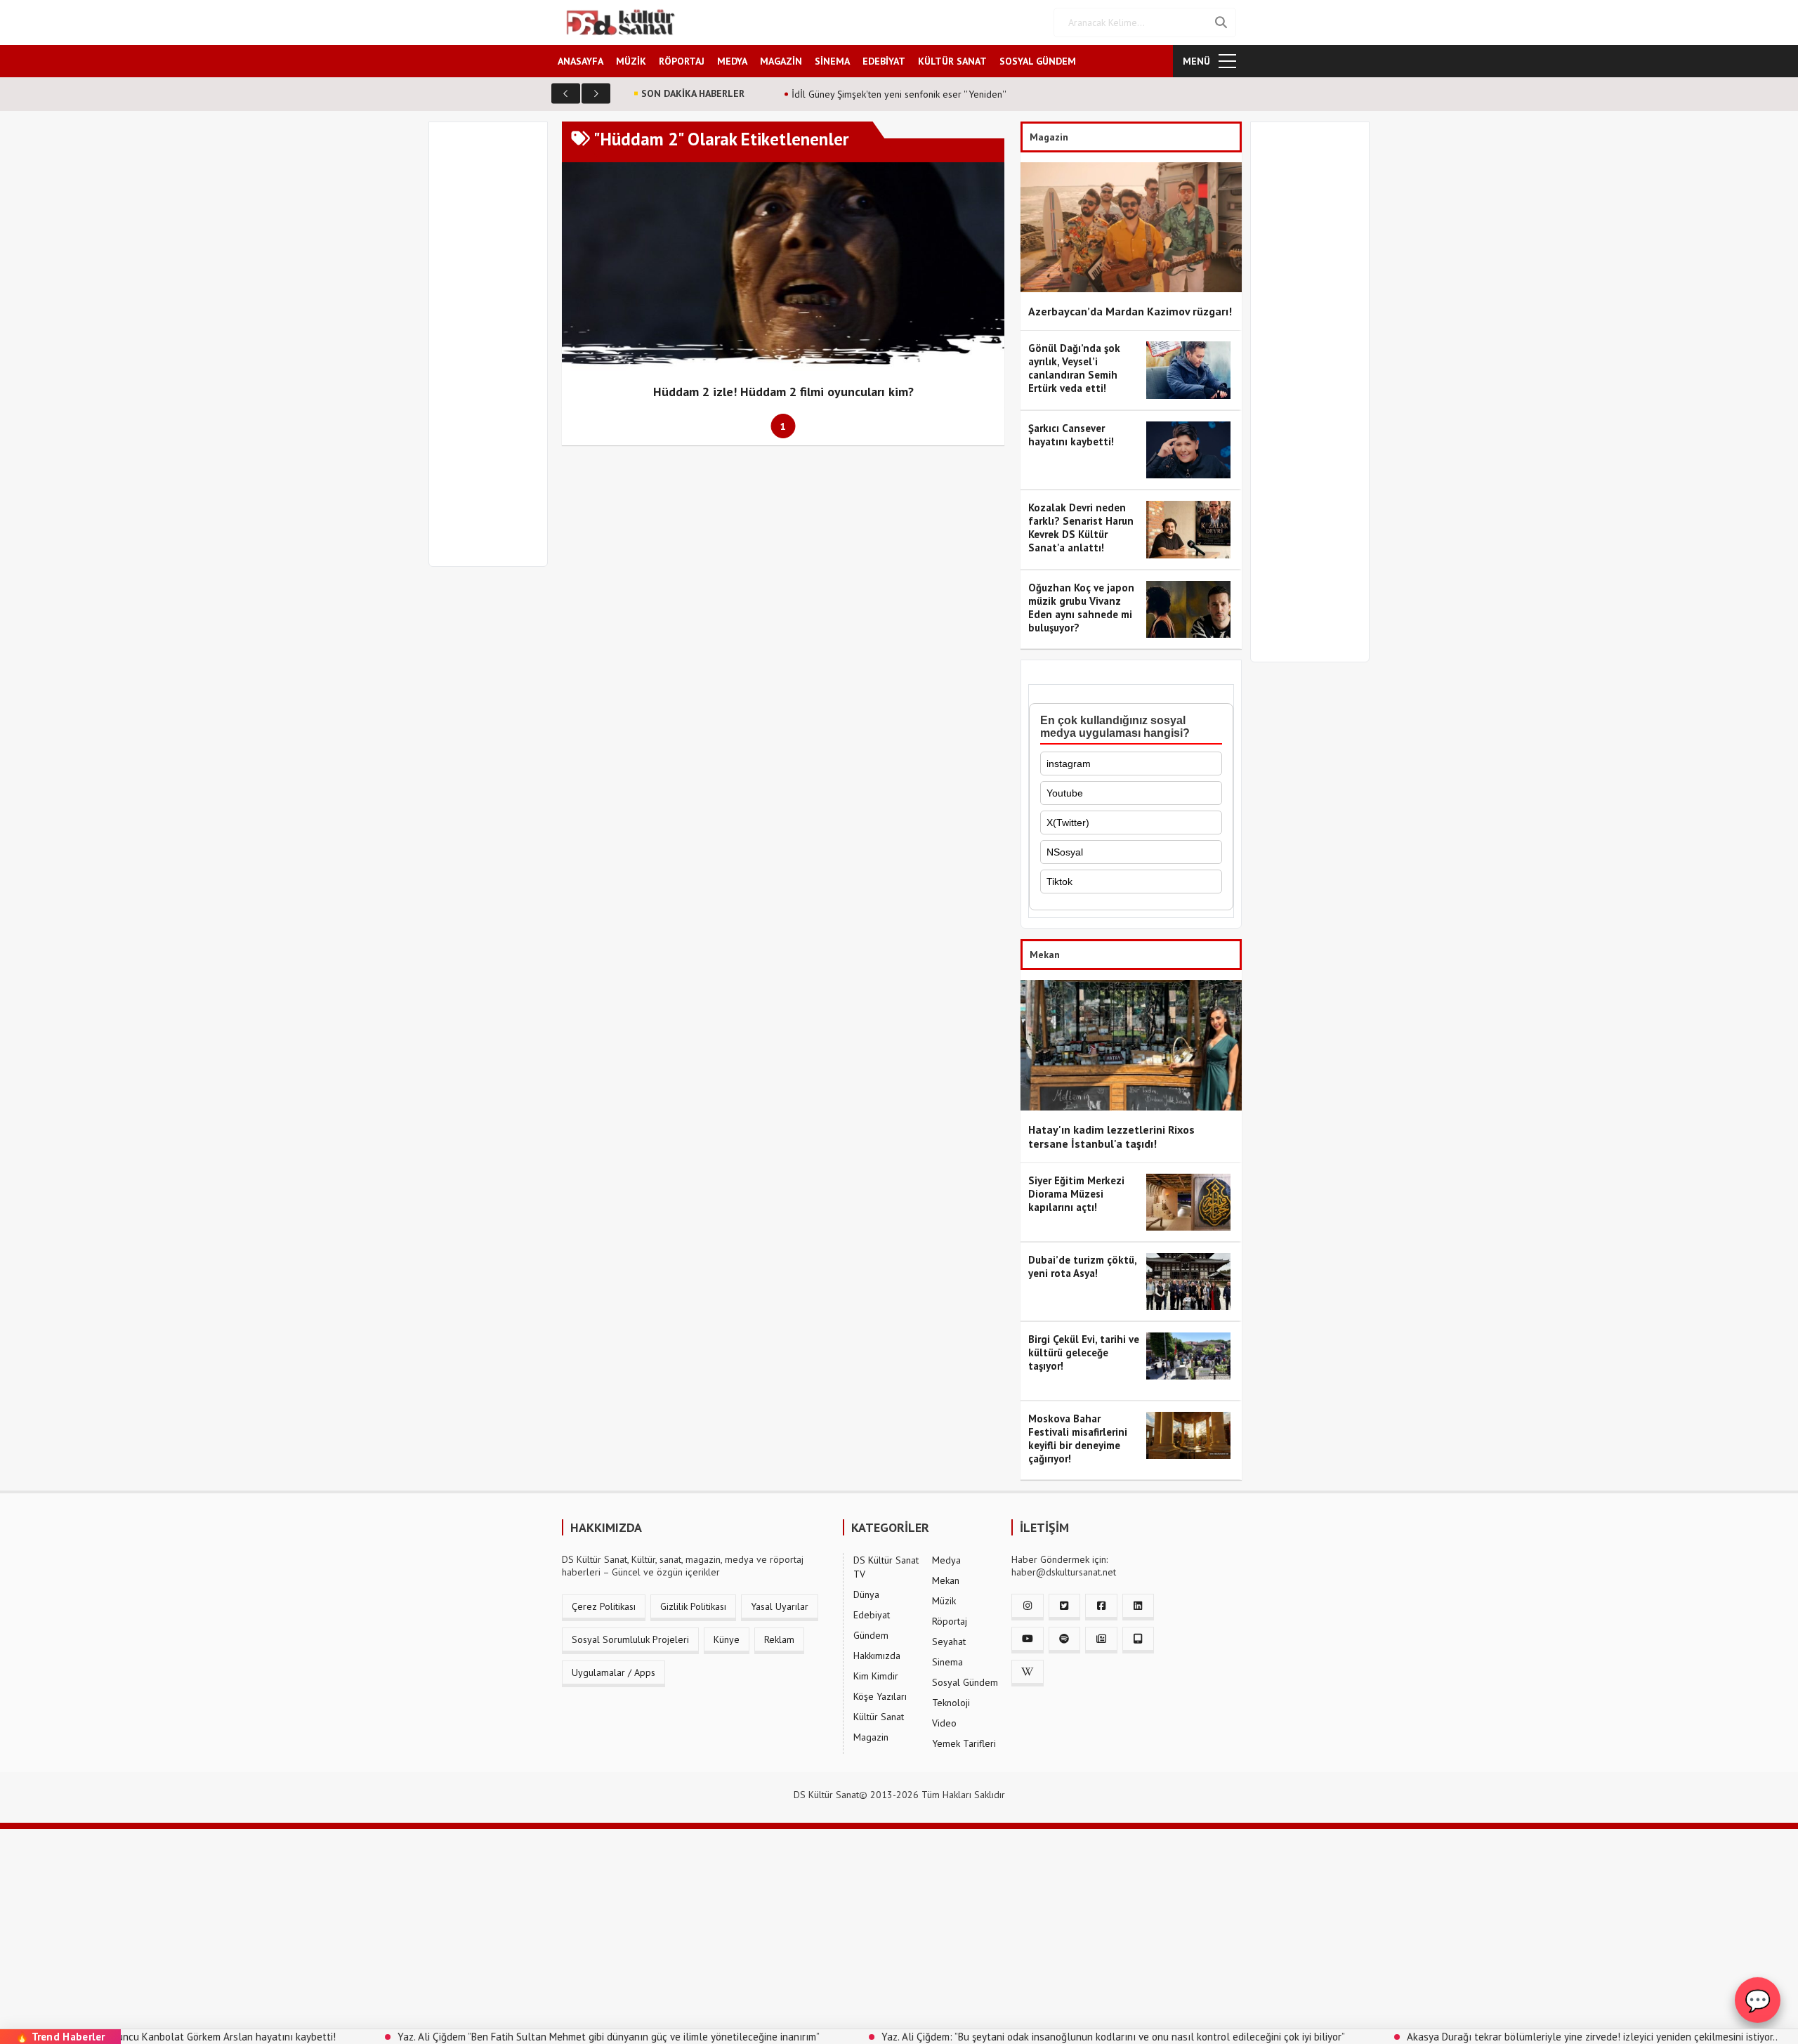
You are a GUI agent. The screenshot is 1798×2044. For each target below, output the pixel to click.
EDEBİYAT (884, 61)
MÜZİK (631, 61)
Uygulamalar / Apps (613, 1672)
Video (944, 1723)
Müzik (944, 1601)
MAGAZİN (781, 61)
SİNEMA (832, 61)
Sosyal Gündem (965, 1682)
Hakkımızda (877, 1656)
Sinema (947, 1662)
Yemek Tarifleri (964, 1743)
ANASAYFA (580, 61)
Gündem (871, 1635)
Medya (946, 1560)
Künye (727, 1639)
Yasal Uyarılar (780, 1606)
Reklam (779, 1639)
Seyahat (949, 1642)
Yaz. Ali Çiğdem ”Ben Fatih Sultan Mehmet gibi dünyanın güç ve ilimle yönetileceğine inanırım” (510, 2037)
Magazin (871, 1737)
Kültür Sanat (879, 1717)
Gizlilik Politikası (693, 1606)
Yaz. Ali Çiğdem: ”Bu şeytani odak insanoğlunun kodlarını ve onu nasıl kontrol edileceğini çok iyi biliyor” (1014, 2037)
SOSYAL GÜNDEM (1038, 61)
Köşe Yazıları (880, 1696)
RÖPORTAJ (682, 61)
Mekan (946, 1580)
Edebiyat (872, 1615)
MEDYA (732, 61)
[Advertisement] (494, 353)
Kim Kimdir (876, 1676)
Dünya (866, 1594)
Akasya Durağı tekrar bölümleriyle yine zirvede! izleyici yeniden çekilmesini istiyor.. (1493, 2037)
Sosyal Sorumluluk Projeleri (630, 1639)
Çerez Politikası (604, 1606)
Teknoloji (951, 1703)
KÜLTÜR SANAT (952, 61)
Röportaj (950, 1621)
